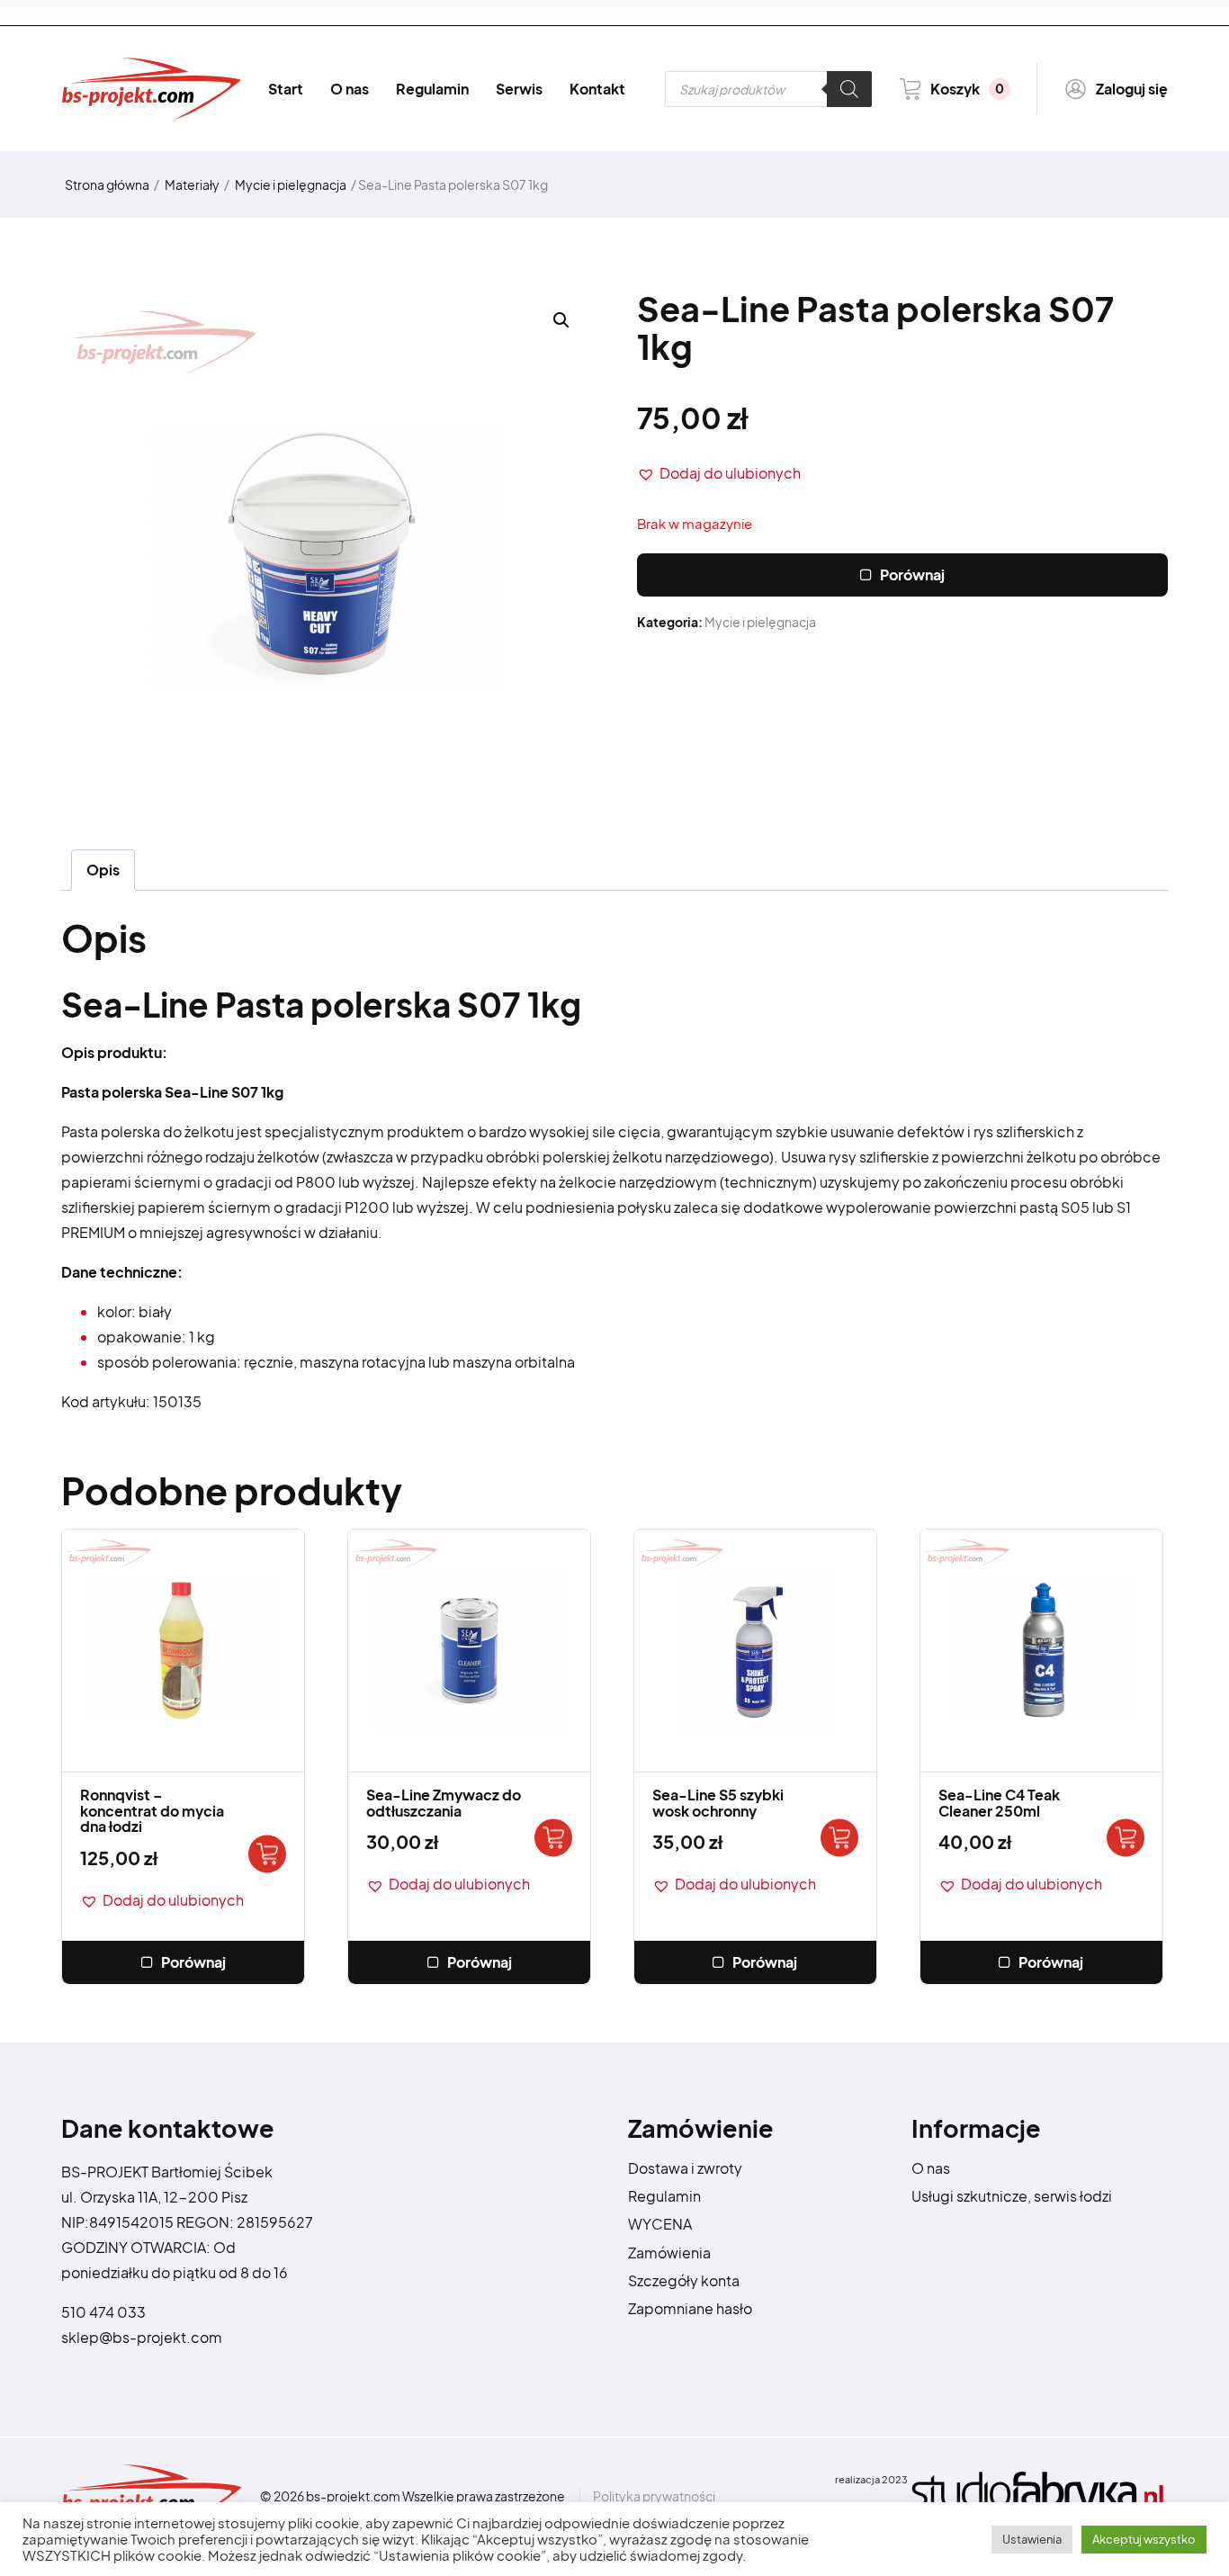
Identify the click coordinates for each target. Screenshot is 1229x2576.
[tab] (103, 870)
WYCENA (660, 2224)
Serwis (519, 89)
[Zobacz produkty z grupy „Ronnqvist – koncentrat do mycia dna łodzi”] (267, 1854)
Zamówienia (669, 2253)
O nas (350, 89)
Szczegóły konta (684, 2280)
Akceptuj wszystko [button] (1144, 2539)
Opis (103, 870)
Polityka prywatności (654, 2496)
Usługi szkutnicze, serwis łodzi (1012, 2196)
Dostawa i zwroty (685, 2168)
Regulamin (432, 89)
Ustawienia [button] (1032, 2539)
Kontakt (597, 89)
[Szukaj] (849, 89)
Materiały (192, 184)
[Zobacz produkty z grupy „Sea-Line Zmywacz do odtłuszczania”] (553, 1838)
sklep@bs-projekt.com (142, 2337)
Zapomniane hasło (690, 2308)
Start (286, 89)
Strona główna (107, 184)
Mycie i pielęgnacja (291, 184)
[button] (719, 473)
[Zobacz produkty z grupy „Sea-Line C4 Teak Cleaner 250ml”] (1126, 1838)
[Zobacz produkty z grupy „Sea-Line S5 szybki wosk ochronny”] (839, 1838)
